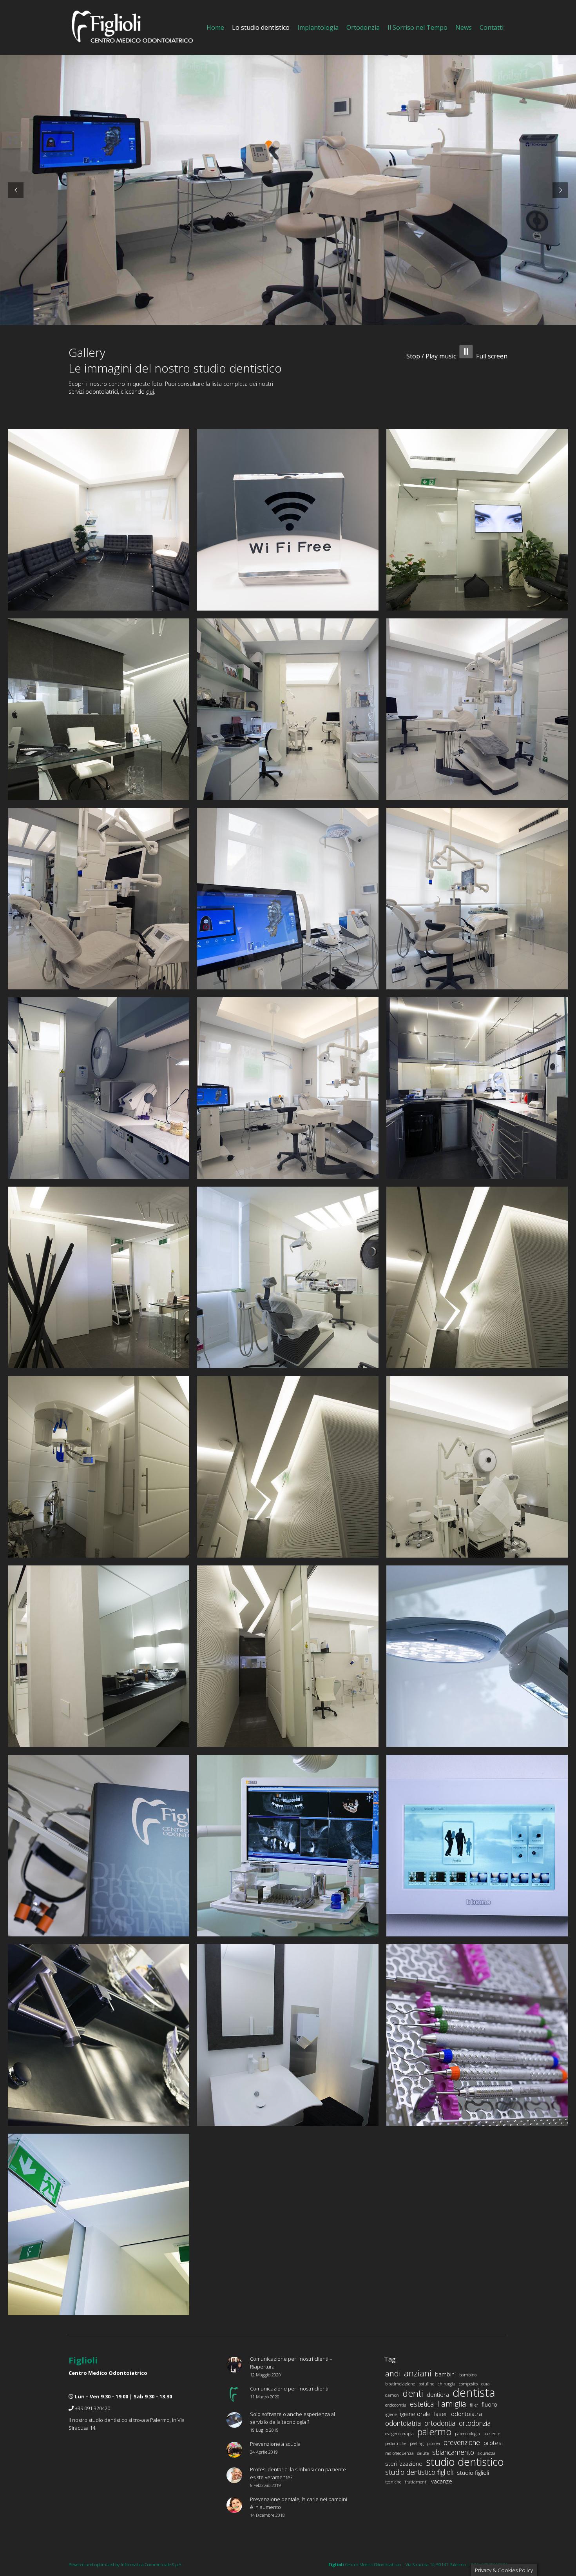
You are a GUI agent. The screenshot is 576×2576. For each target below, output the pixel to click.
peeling (417, 2443)
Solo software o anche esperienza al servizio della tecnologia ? (293, 2418)
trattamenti (416, 2482)
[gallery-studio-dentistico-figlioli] (288, 1467)
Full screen (492, 356)
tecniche (393, 2482)
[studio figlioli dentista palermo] (99, 1467)
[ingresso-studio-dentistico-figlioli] (477, 520)
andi (393, 2374)
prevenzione (462, 2442)
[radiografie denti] (288, 1846)
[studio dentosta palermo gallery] (477, 1277)
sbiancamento (453, 2452)
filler (474, 2405)
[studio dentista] (288, 2035)
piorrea (434, 2443)
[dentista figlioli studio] (99, 1277)
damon (392, 2395)
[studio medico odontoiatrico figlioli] (99, 2035)
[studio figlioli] (99, 1656)
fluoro (489, 2404)
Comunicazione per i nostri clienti (289, 2389)
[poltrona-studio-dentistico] (288, 1277)
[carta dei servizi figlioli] (99, 1846)
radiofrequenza (399, 2453)
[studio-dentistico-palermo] (288, 709)
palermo (434, 2432)
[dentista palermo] (477, 1656)
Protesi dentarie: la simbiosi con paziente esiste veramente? (298, 2473)
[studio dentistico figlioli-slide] (99, 520)
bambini (445, 2374)
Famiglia (452, 2404)
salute (423, 2453)
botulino (426, 2384)
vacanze (442, 2481)
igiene (391, 2414)
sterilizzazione (404, 2463)
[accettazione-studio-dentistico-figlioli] (99, 709)
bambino (468, 2375)
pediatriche (396, 2443)
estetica (422, 2404)
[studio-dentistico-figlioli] (288, 520)
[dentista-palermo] (99, 899)
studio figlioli (473, 2472)
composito (468, 2384)
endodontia (396, 2405)
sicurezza (487, 2453)
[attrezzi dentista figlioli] (477, 2035)
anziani (418, 2373)
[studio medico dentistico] (288, 1656)
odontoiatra (466, 2414)
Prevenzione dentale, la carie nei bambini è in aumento (299, 2503)
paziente (492, 2434)
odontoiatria (403, 2423)
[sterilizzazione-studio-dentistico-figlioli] (477, 1088)
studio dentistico (465, 2462)
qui (150, 392)
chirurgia (446, 2384)
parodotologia (467, 2434)
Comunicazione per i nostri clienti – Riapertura (291, 2363)
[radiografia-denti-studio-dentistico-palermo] (288, 899)
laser (441, 2414)
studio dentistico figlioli (419, 2472)
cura (485, 2384)
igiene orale (415, 2414)
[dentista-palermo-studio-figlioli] (477, 899)
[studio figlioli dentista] (477, 1846)
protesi (493, 2443)
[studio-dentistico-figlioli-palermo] (477, 709)
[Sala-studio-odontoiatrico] (288, 1088)
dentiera (438, 2394)
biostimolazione (400, 2384)
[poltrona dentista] (477, 1467)
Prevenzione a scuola (275, 2444)
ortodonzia (475, 2423)
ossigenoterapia (399, 2434)
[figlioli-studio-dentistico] (99, 1088)
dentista (474, 2392)
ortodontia (440, 2423)
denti (413, 2393)
